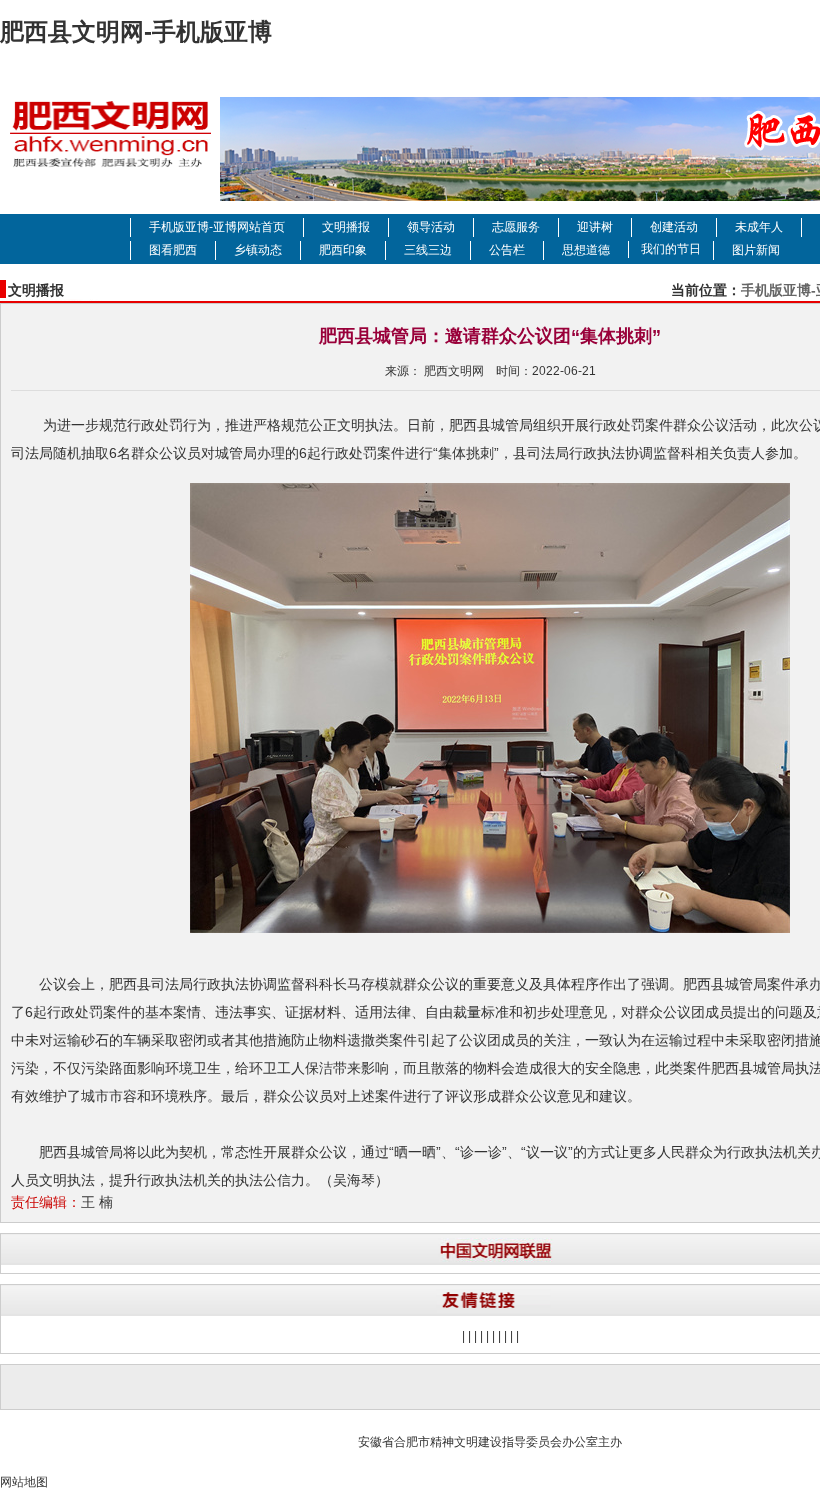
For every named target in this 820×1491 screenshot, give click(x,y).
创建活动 (674, 227)
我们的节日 (671, 249)
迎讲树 (595, 227)
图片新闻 (756, 250)
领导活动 (431, 227)
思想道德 (586, 250)
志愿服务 (516, 227)
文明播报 (346, 227)
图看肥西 (173, 250)
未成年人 (759, 227)
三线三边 (428, 250)
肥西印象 (343, 250)
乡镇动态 (258, 250)
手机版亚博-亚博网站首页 (217, 227)
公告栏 (507, 250)
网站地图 (24, 1482)
